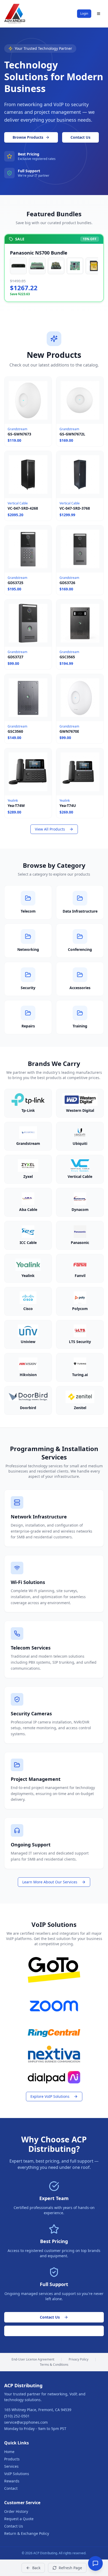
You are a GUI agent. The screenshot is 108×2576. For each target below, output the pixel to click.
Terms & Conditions (54, 2365)
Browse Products (28, 137)
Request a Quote (54, 2331)
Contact (11, 2488)
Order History (16, 2511)
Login (84, 14)
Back (36, 2568)
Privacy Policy (79, 2359)
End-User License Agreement (33, 2359)
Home (9, 2452)
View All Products (50, 829)
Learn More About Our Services (50, 1882)
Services (11, 2466)
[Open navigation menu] (99, 14)
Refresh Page (70, 2568)
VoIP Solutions (17, 2474)
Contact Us (80, 137)
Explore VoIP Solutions (50, 2096)
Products (12, 2459)
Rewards (12, 2481)
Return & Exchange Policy (27, 2533)
